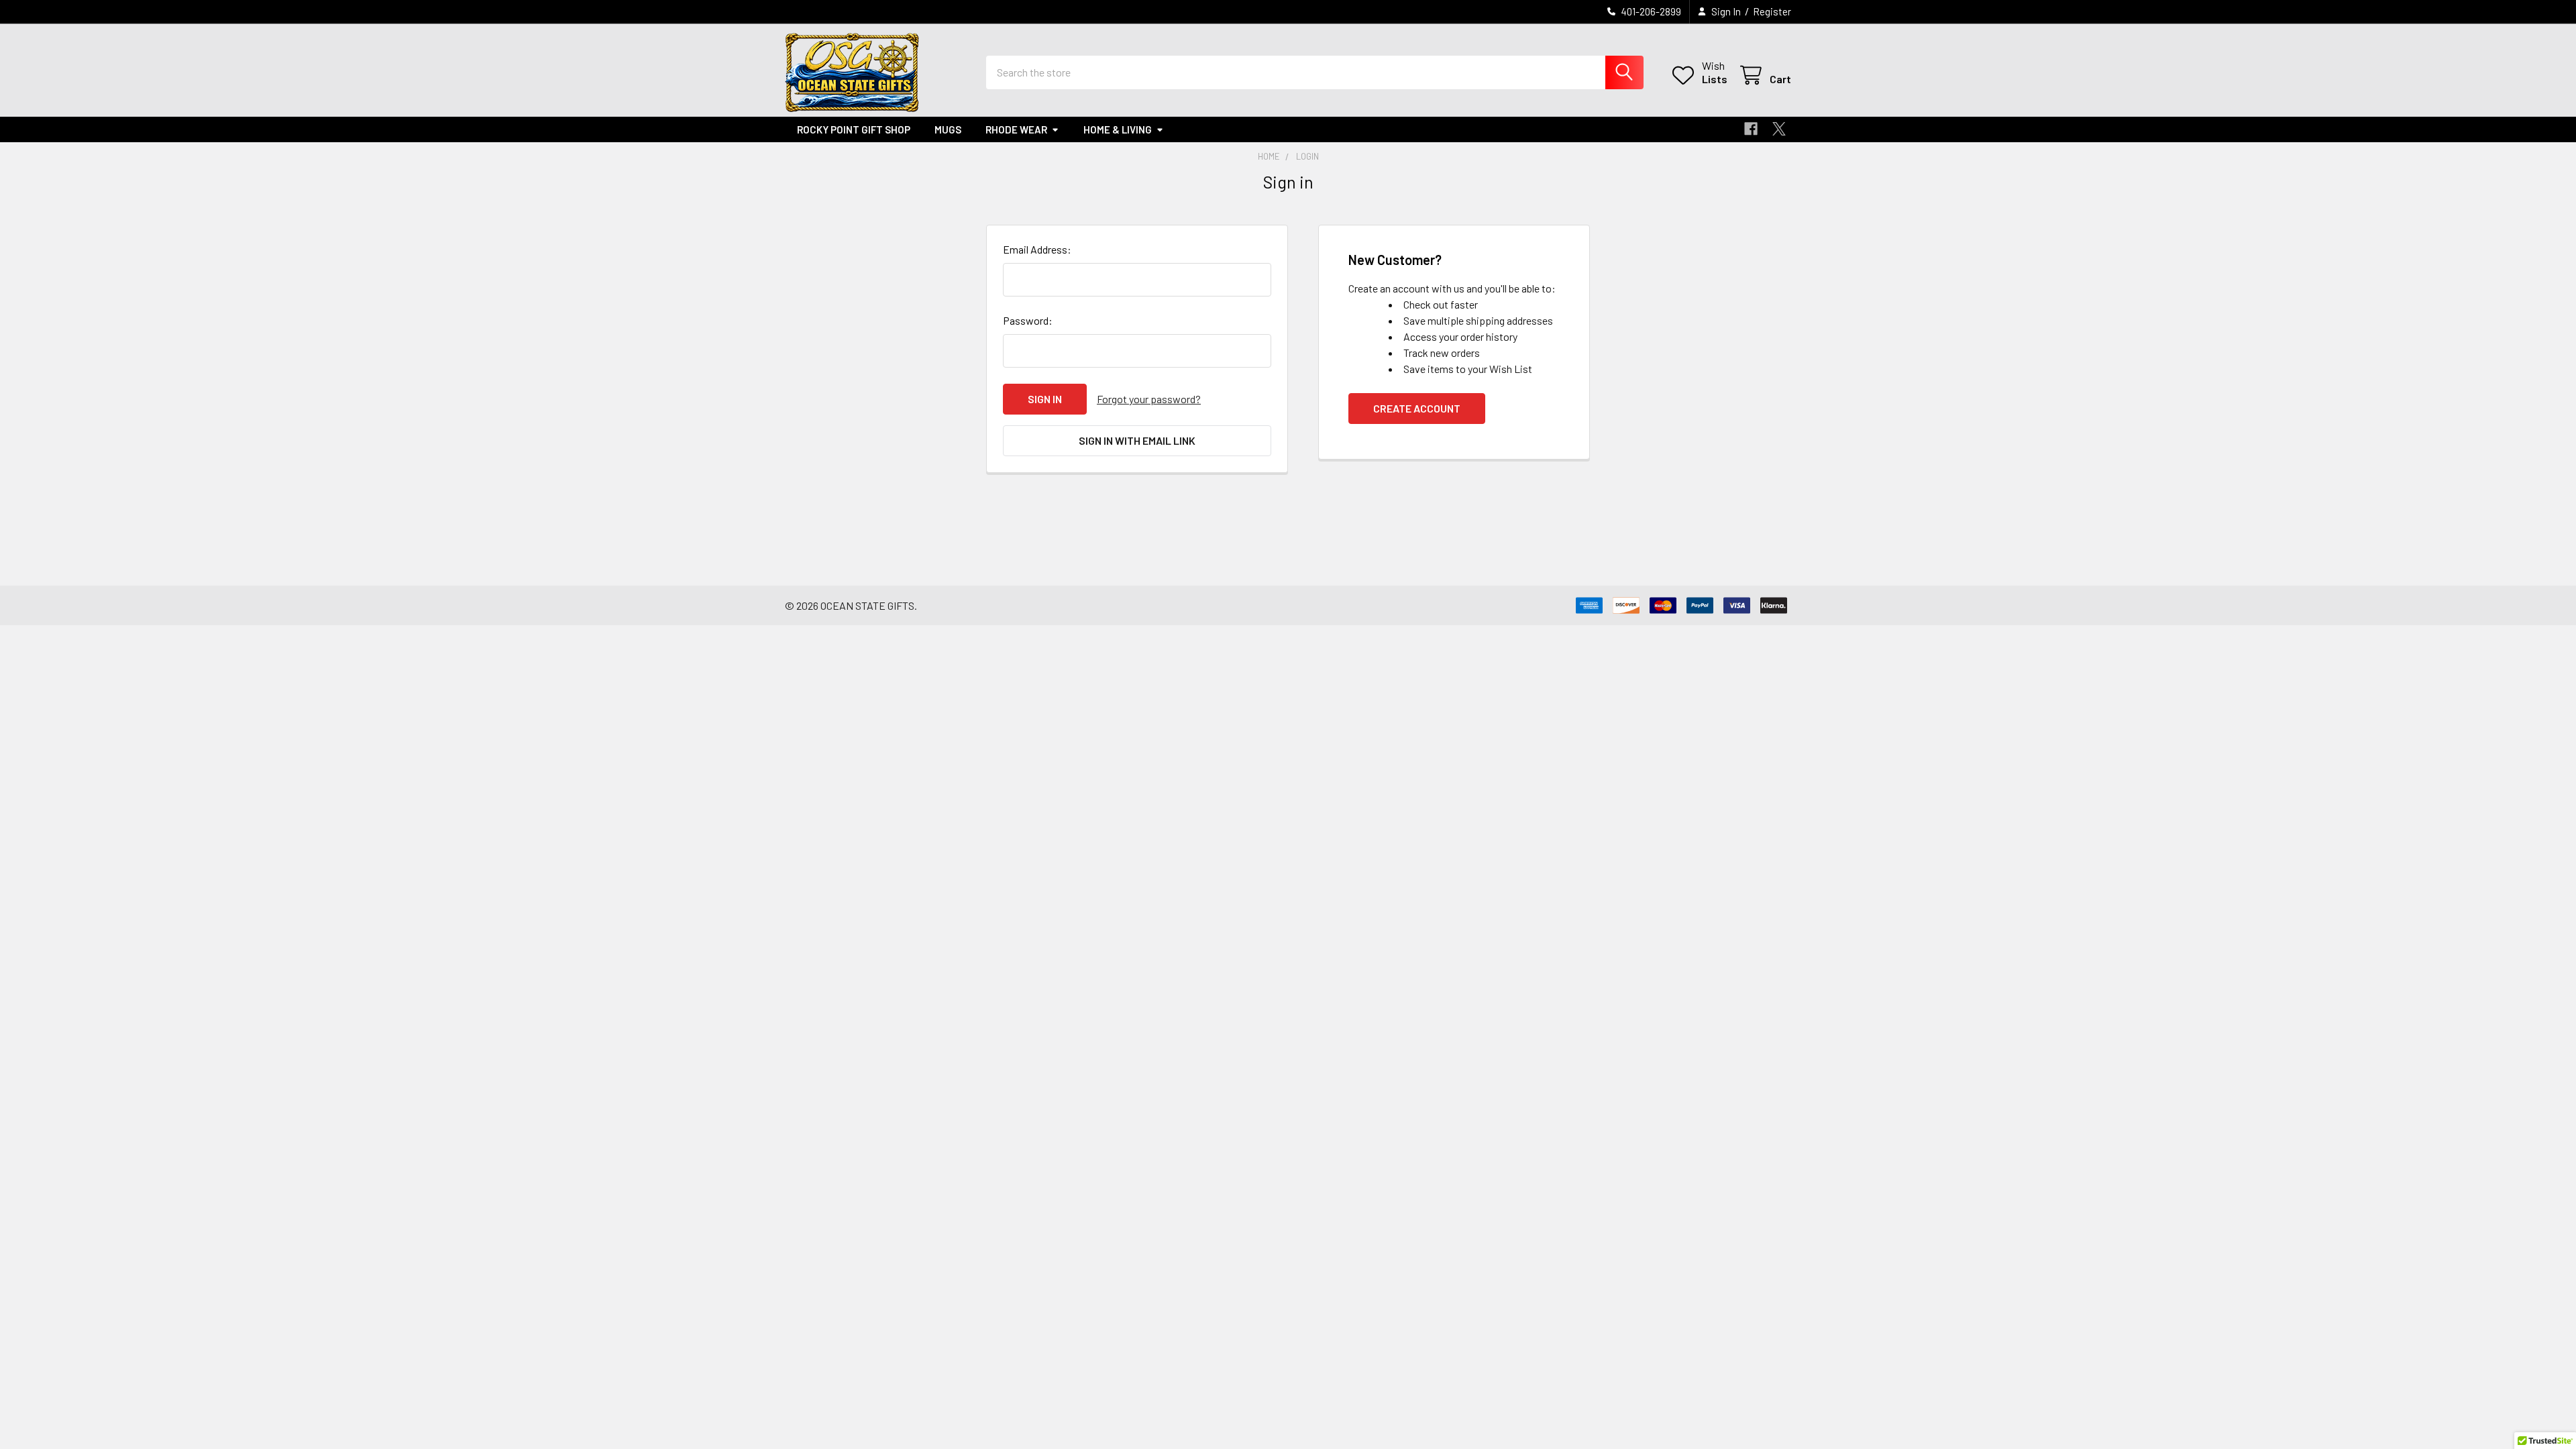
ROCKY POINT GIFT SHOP (854, 129)
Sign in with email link (1137, 440)
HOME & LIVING (1118, 129)
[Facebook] (1751, 129)
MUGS (948, 129)
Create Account (1417, 408)
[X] (1779, 129)
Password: (1028, 320)
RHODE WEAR (1016, 129)
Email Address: (1037, 249)
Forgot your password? (1149, 399)
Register (1772, 11)
